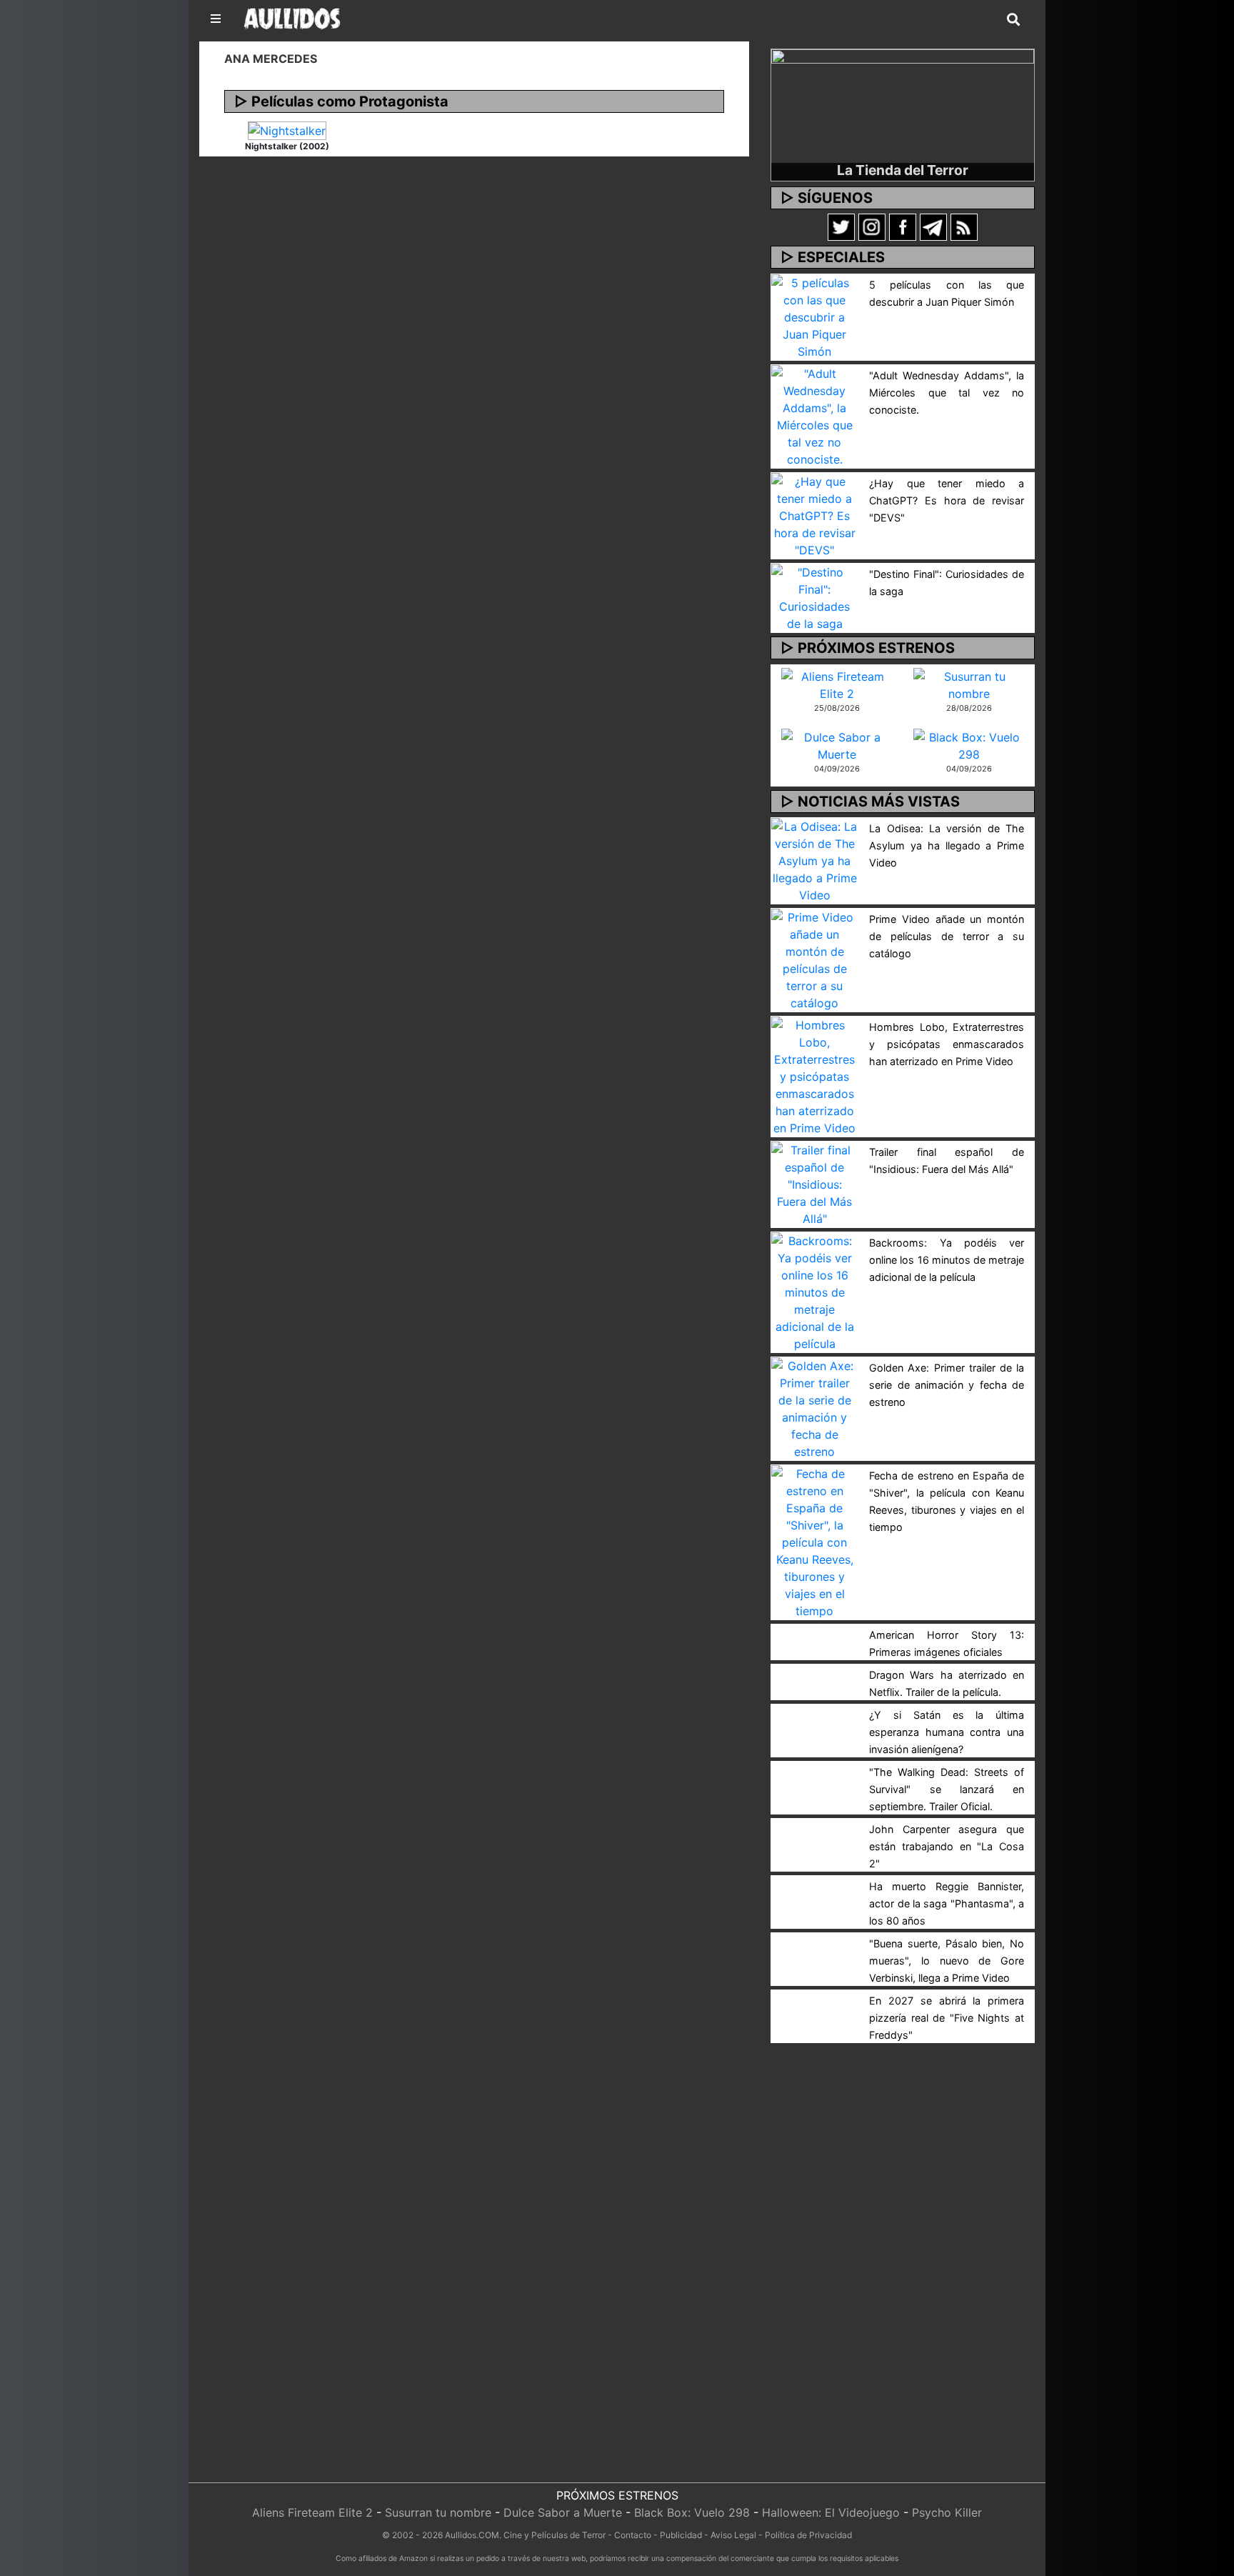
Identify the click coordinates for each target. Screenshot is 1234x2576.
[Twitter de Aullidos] (841, 226)
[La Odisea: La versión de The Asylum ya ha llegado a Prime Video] (814, 859)
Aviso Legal (733, 2535)
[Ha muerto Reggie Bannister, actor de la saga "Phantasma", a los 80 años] (814, 1884)
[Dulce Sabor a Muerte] (837, 744)
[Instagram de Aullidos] (872, 226)
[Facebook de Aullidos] (903, 226)
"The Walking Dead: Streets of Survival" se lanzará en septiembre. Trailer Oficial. (947, 1789)
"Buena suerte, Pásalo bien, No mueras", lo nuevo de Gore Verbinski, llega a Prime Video (947, 1961)
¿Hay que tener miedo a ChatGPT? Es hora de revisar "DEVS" (947, 500)
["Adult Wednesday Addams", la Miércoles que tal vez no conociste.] (814, 415)
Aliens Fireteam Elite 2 (312, 2512)
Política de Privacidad (808, 2535)
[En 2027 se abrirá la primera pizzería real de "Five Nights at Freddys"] (814, 1998)
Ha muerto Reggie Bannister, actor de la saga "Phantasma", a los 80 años (947, 1903)
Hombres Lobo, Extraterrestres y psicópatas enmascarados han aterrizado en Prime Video (947, 1044)
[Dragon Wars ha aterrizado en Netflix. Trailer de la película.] (814, 1672)
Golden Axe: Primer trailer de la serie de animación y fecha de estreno (947, 1385)
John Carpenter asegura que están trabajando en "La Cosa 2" (947, 1846)
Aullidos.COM (472, 2535)
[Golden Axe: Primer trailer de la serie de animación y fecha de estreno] (814, 1407)
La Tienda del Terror (903, 170)
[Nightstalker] (287, 130)
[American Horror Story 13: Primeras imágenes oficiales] (814, 1632)
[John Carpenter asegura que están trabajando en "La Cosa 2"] (814, 1827)
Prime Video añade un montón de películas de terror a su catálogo (947, 936)
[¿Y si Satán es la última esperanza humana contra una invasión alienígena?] (814, 1712)
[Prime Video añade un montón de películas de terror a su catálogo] (814, 959)
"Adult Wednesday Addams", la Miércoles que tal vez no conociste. (947, 393)
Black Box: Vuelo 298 (692, 2512)
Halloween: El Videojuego (831, 2512)
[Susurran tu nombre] (969, 684)
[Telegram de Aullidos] (933, 226)
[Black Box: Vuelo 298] (969, 744)
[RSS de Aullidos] (964, 226)
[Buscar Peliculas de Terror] (1013, 20)
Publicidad (681, 2535)
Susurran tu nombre (438, 2512)
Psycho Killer (947, 2512)
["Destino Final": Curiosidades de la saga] (814, 596)
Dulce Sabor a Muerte (563, 2512)
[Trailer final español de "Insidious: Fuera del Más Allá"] (814, 1183)
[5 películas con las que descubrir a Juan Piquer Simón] (814, 316)
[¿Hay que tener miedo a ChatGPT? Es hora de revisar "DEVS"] (814, 514)
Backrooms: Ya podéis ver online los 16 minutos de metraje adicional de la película (947, 1260)
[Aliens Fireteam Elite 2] (837, 684)
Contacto (633, 2535)
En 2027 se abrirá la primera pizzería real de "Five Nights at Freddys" (947, 2018)
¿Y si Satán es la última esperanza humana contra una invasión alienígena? (947, 1732)
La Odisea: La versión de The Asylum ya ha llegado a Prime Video (947, 845)
